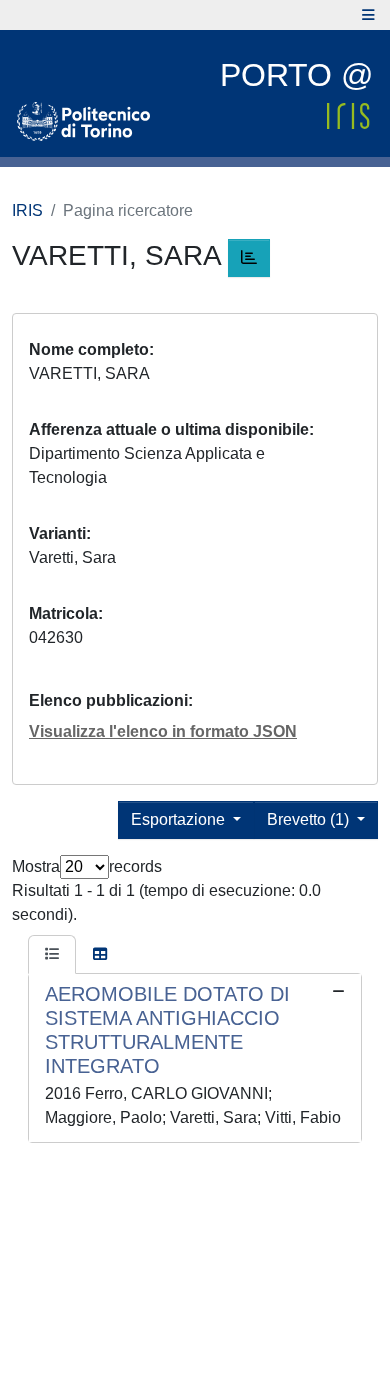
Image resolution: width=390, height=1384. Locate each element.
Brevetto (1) (310, 819)
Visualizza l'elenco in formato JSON (163, 731)
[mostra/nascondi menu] (368, 15)
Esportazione (180, 819)
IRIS (27, 210)
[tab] (52, 955)
